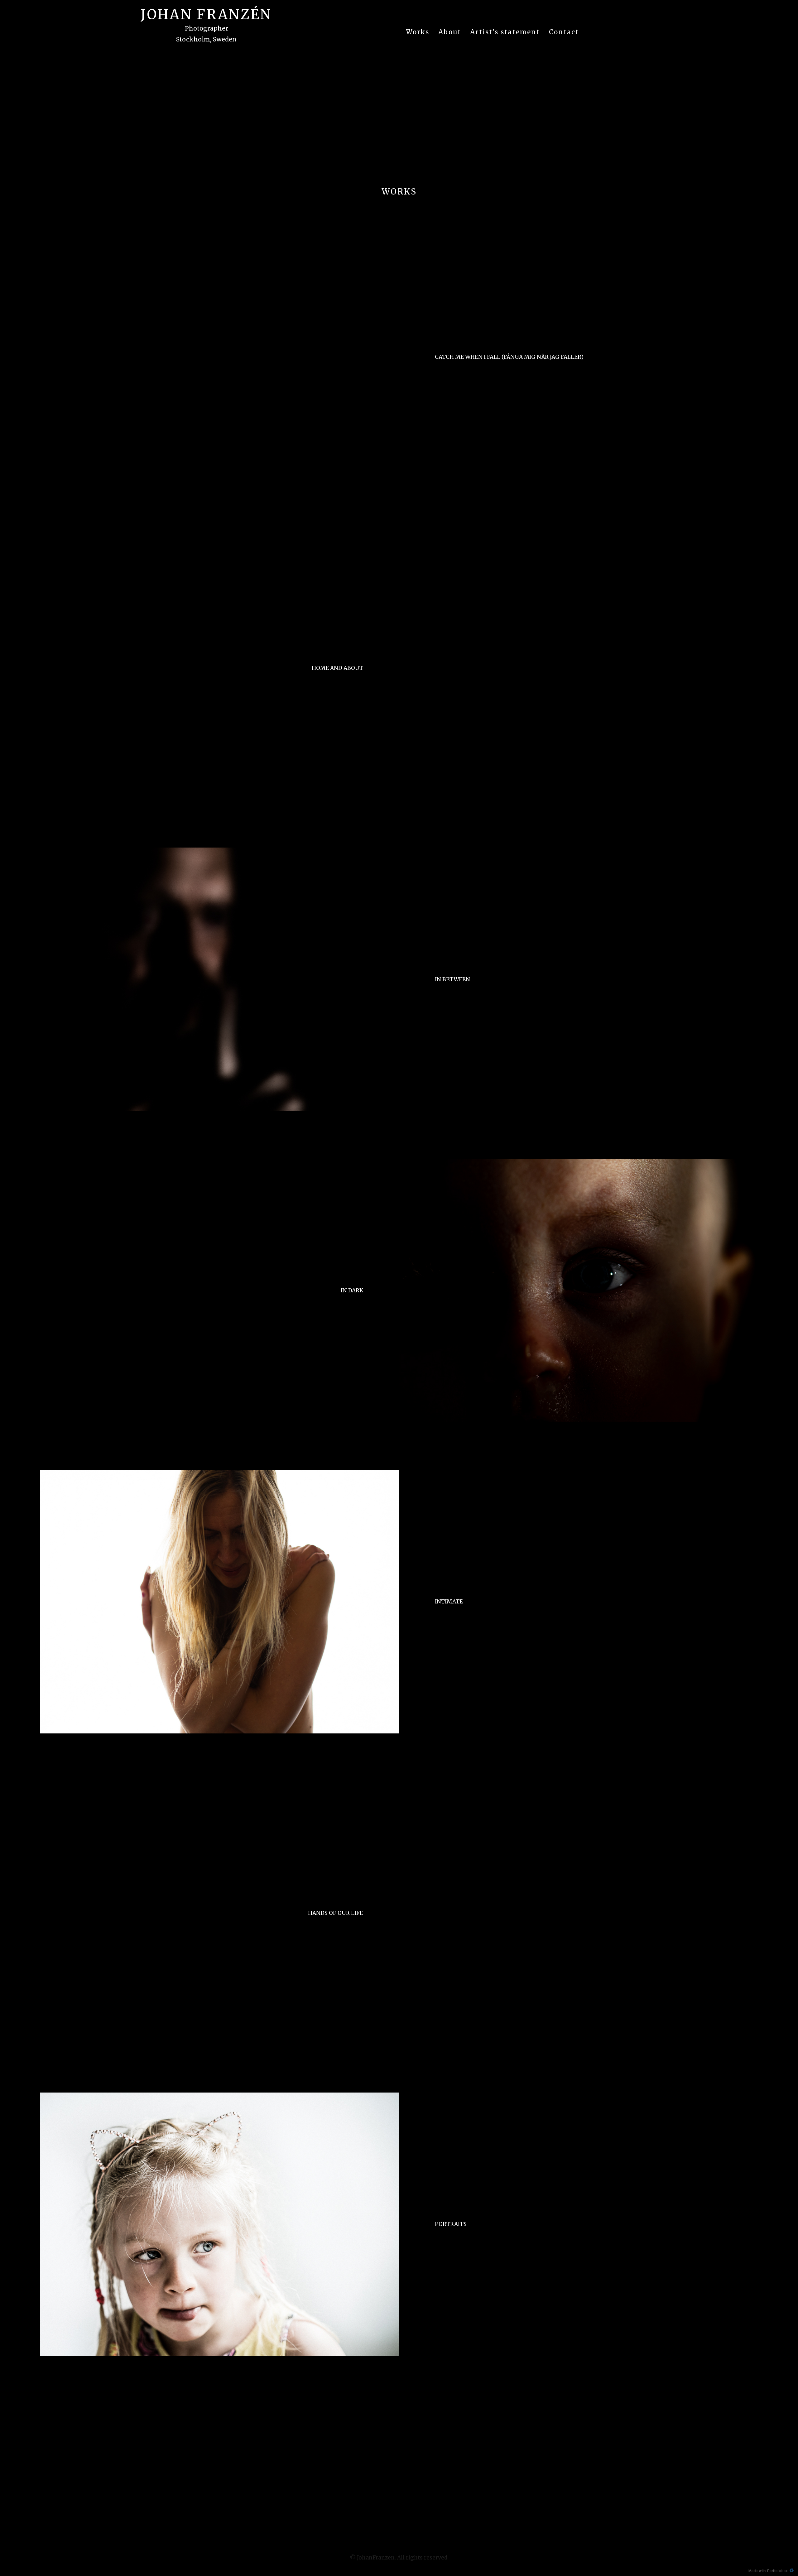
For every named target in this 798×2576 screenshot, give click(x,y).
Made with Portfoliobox (768, 2570)
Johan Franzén (206, 15)
